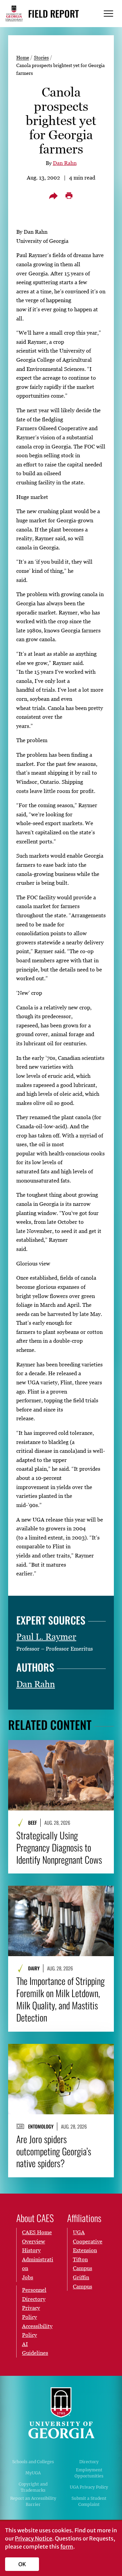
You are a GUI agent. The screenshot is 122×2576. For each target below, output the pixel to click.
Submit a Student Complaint (89, 2501)
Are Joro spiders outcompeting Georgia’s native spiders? (54, 2151)
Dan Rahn (65, 163)
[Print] (69, 196)
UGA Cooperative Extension (88, 2241)
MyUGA (33, 2473)
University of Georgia (61, 2413)
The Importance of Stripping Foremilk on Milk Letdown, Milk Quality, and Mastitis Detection (60, 1999)
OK (22, 2564)
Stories (41, 57)
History (31, 2250)
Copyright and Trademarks (33, 2487)
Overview (34, 2241)
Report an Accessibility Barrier (33, 2501)
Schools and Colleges (33, 2462)
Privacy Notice (34, 2538)
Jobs (28, 2277)
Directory (89, 2462)
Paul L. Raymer (46, 1637)
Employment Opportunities (89, 2473)
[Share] (53, 196)
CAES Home (37, 2232)
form (67, 2547)
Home (23, 57)
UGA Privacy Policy (89, 2487)
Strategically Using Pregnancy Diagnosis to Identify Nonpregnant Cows (59, 1847)
